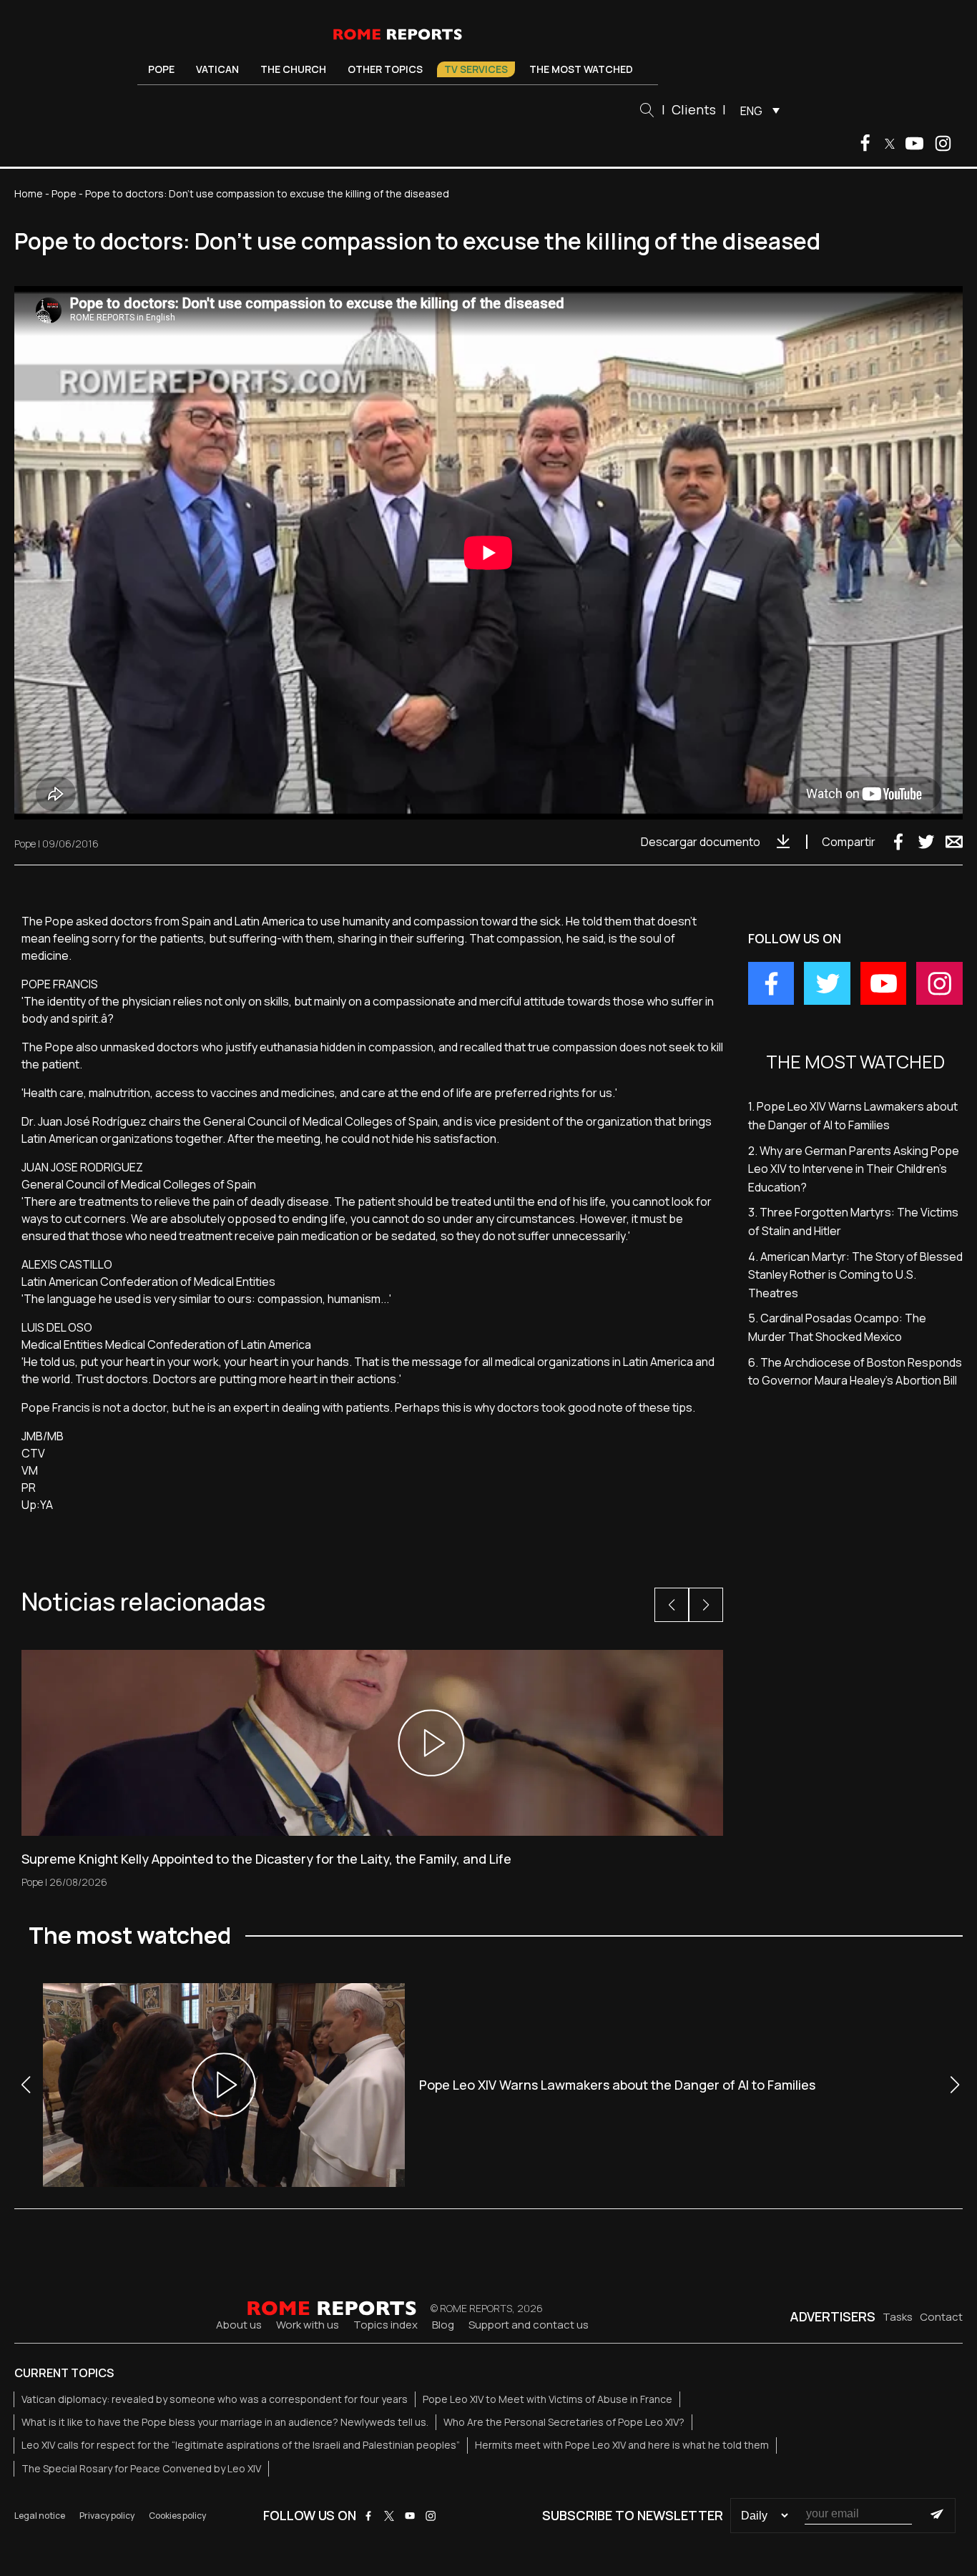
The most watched (581, 69)
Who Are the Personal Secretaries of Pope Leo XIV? (564, 2422)
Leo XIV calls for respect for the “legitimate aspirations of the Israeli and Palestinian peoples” (241, 2445)
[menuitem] (756, 110)
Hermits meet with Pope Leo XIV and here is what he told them (622, 2445)
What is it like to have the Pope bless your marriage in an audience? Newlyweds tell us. (225, 2422)
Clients (694, 109)
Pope (161, 69)
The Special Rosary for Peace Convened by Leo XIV (141, 2468)
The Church (293, 69)
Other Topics (385, 69)
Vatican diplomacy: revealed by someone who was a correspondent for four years (215, 2399)
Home (29, 193)
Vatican (217, 69)
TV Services (476, 69)
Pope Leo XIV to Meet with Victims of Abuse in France (548, 2399)
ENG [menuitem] (751, 111)
